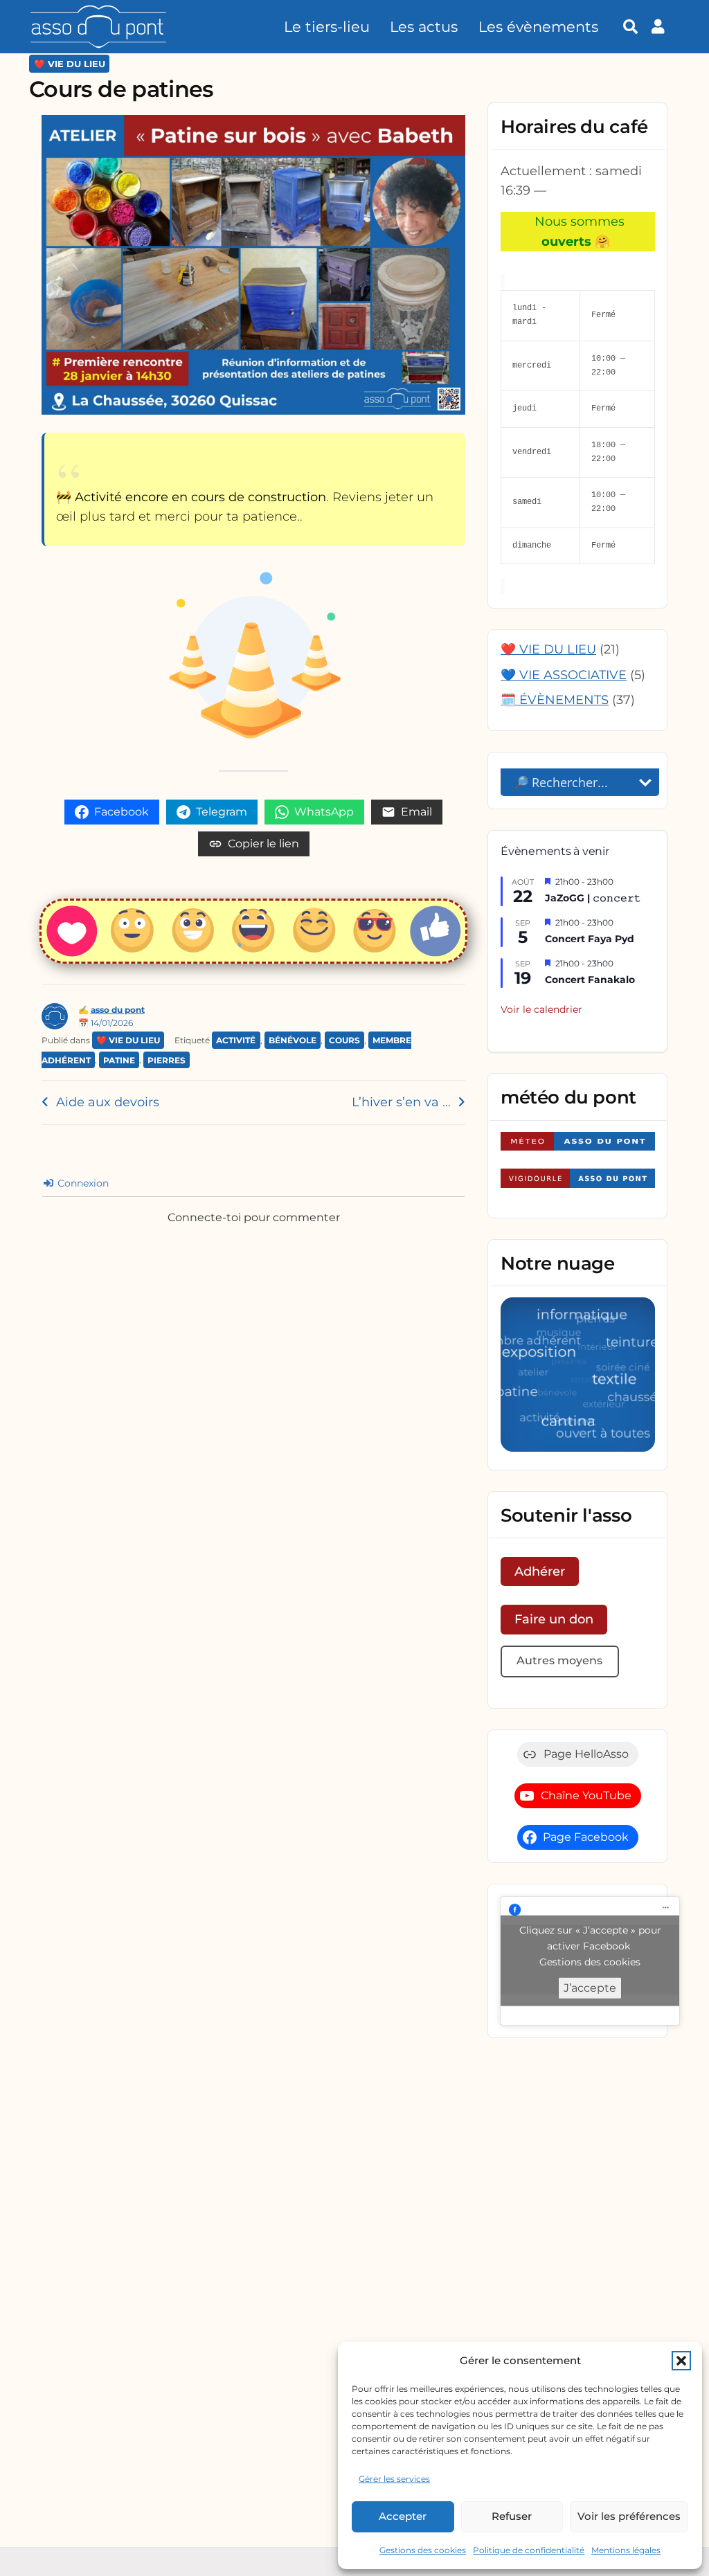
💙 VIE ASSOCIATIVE (564, 675)
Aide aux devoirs (108, 1102)
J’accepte (590, 1988)
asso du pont (118, 1010)
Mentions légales (626, 2550)
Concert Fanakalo (590, 980)
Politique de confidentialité (529, 2550)
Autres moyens (559, 1660)
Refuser (512, 2516)
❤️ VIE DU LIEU (70, 64)
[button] (681, 2361)
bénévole (293, 1040)
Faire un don (554, 1619)
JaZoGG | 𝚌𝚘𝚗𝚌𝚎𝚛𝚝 (593, 898)
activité (236, 1040)
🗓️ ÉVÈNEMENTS (555, 700)
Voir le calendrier (541, 1009)
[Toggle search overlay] (630, 27)
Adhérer (540, 1571)
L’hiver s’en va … (401, 1102)
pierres (167, 1060)
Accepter (403, 2516)
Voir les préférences (629, 2516)
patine (119, 1060)
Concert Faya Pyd (590, 939)
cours (344, 1040)
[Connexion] (662, 27)
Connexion (82, 1183)
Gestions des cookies (423, 2550)
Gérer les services (394, 2479)
